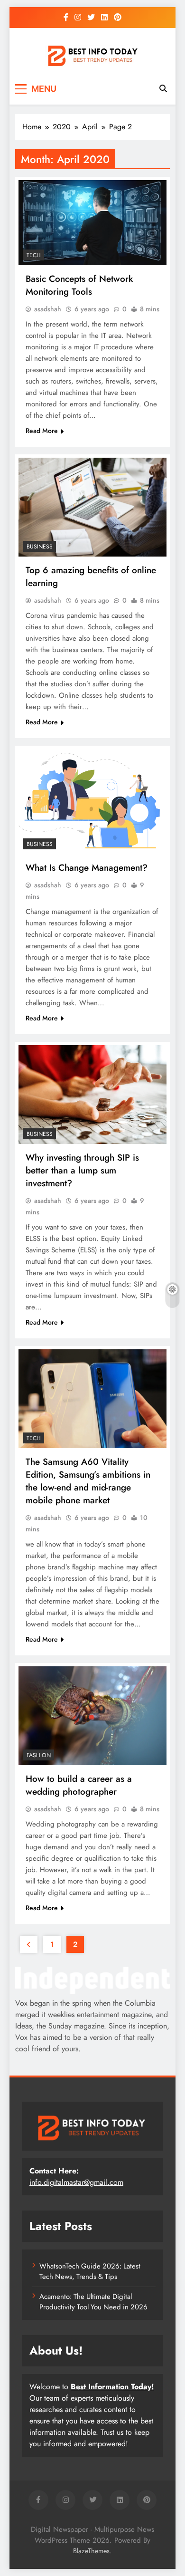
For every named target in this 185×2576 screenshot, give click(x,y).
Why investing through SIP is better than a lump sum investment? (82, 1170)
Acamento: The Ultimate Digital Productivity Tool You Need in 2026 (93, 2302)
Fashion (39, 1755)
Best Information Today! (112, 2387)
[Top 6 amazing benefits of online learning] (92, 507)
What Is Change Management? (87, 868)
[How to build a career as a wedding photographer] (92, 1716)
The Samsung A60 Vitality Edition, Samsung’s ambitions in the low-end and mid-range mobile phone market (88, 1481)
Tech (34, 255)
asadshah (48, 309)
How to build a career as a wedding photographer (79, 1785)
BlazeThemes (91, 2551)
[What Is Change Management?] (92, 802)
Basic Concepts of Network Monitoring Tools (79, 285)
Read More (42, 431)
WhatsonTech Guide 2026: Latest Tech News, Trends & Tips (90, 2271)
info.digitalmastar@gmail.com (76, 2182)
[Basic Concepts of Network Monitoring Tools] (92, 223)
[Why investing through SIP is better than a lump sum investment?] (92, 1095)
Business (40, 547)
